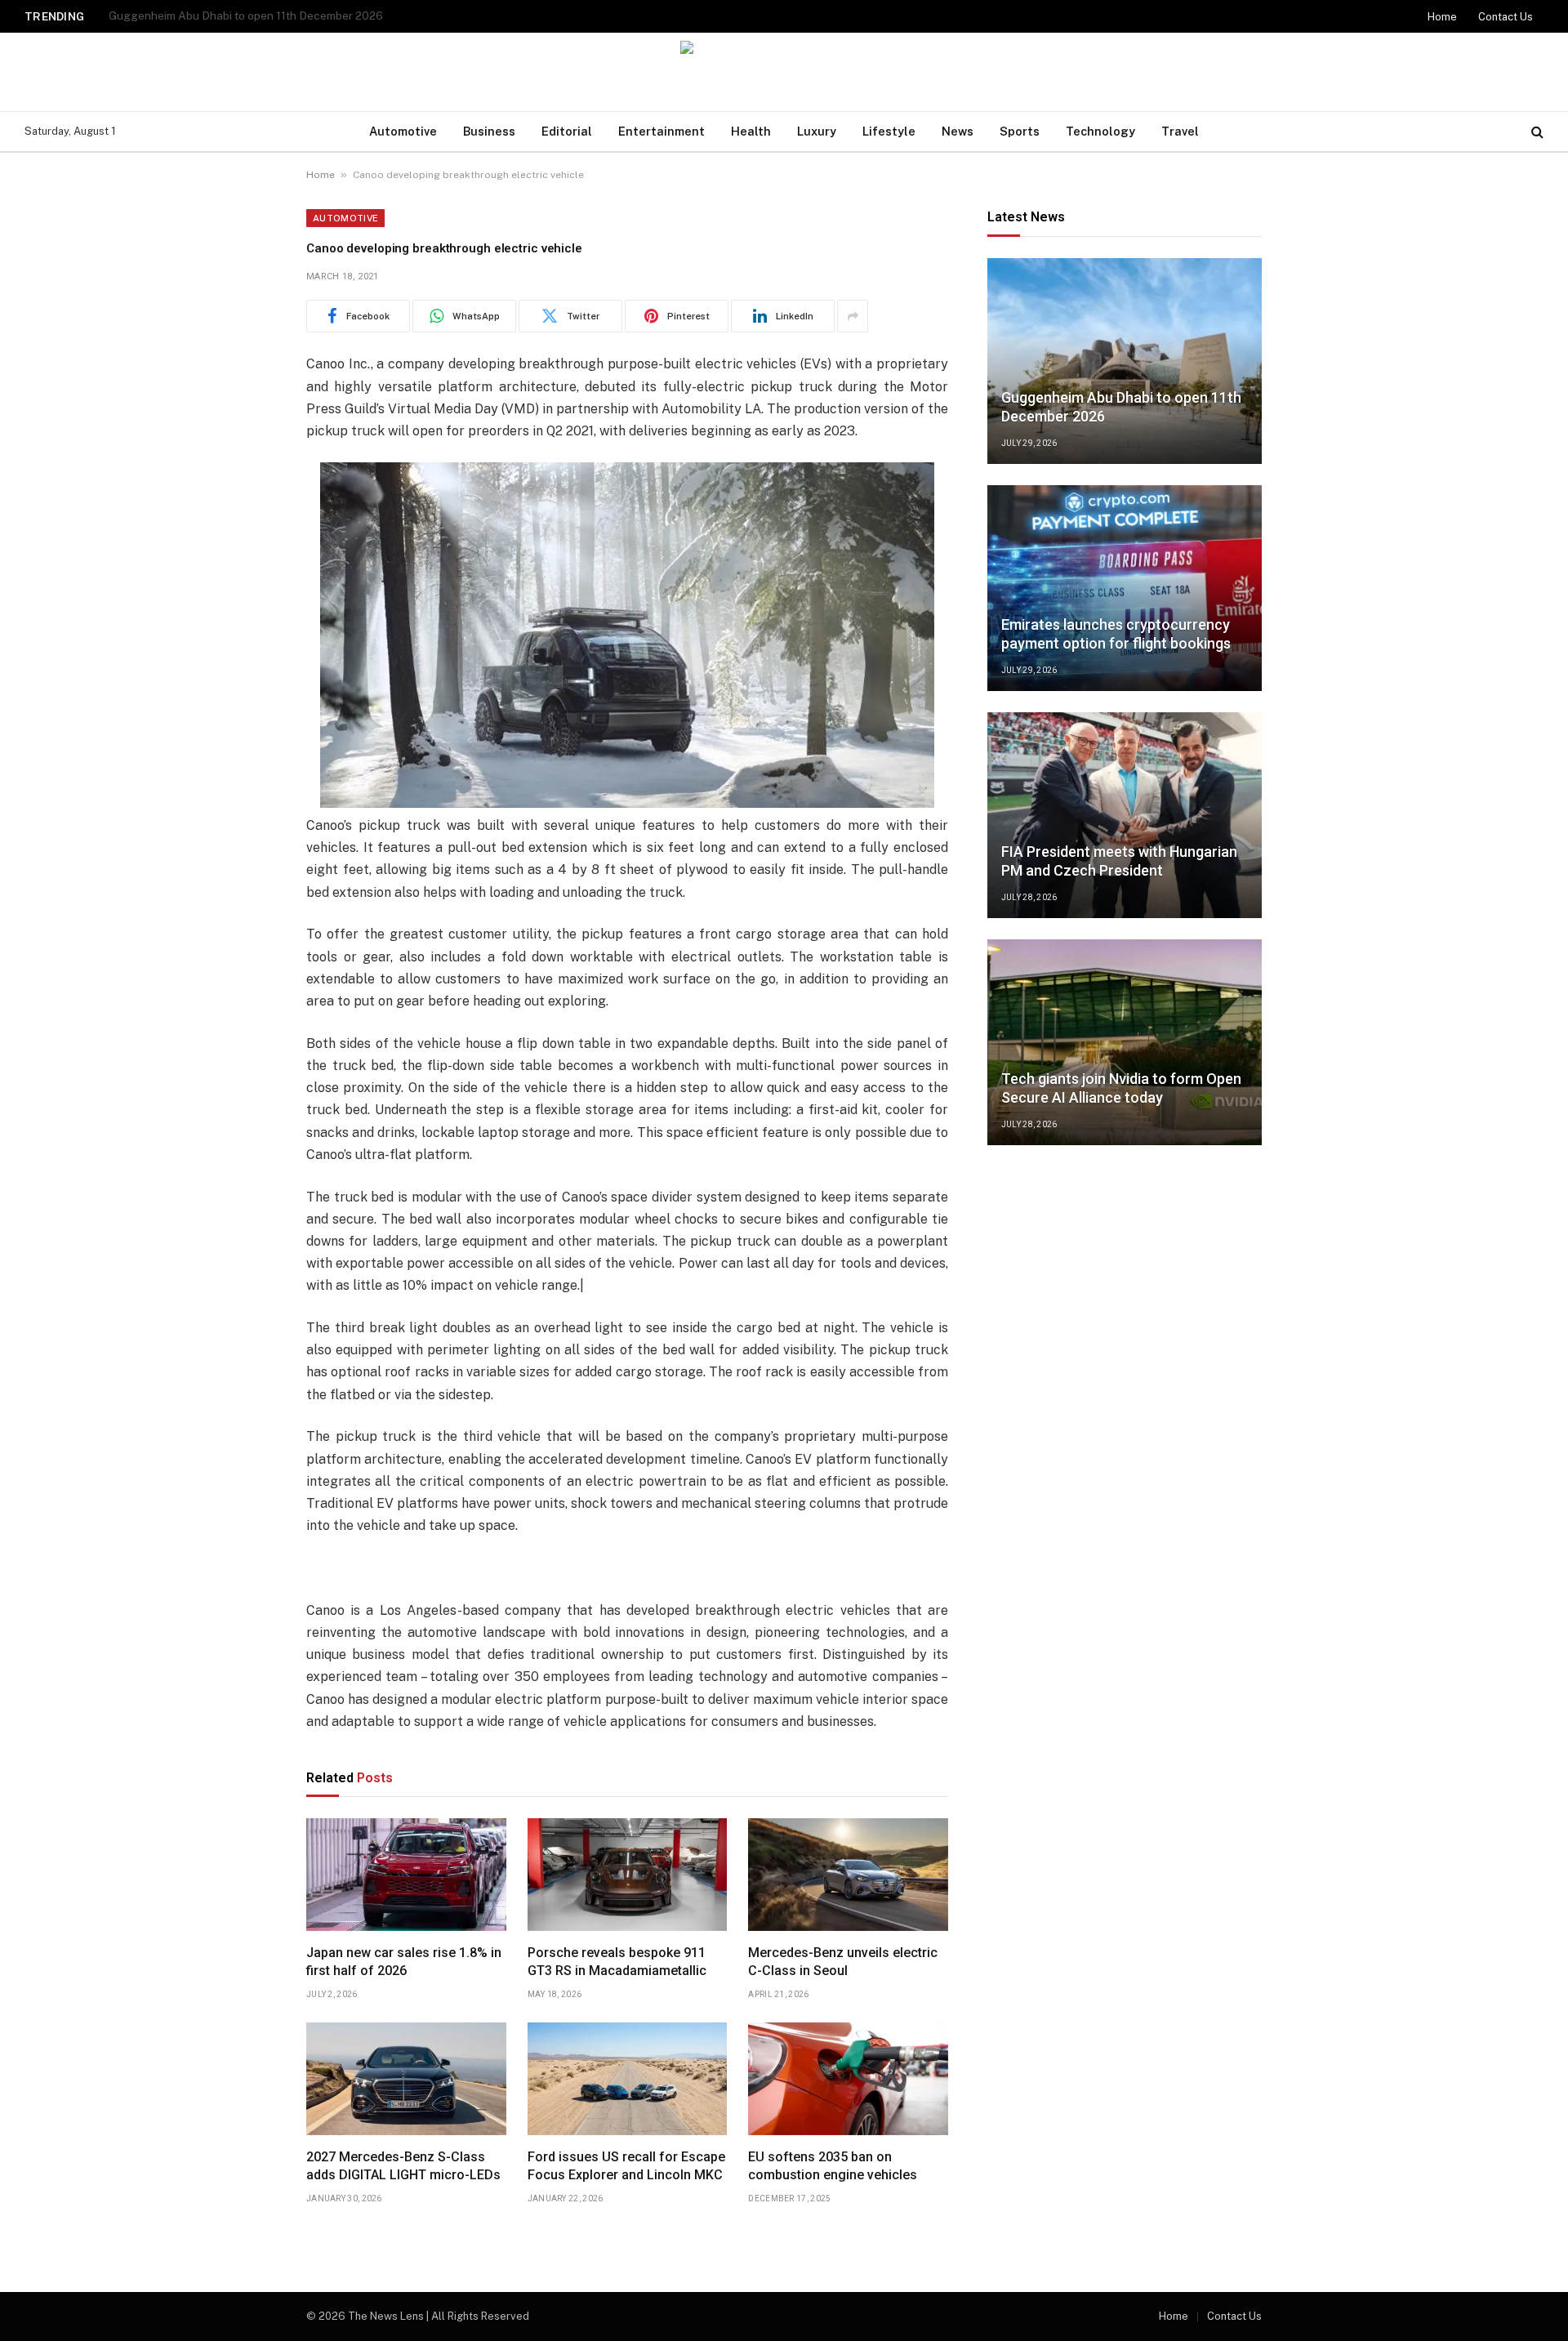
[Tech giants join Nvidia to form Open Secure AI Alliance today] (1125, 1042)
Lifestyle (889, 131)
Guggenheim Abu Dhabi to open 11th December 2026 (1121, 407)
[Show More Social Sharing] (853, 316)
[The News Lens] (784, 72)
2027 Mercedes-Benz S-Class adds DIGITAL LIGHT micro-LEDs (403, 2166)
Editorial (567, 131)
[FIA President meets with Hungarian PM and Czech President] (1125, 815)
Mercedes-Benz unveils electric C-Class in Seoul (843, 1962)
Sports (1020, 131)
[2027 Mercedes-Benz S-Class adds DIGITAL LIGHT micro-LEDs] (406, 2079)
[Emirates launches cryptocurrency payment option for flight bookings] (1125, 588)
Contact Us (1506, 17)
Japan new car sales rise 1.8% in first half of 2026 (404, 1962)
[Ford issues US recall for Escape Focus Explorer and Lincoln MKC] (628, 2079)
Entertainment (661, 131)
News (958, 131)
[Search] (1536, 132)
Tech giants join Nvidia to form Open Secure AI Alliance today (1121, 1088)
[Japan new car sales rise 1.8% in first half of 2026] (406, 1875)
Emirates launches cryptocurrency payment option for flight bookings (288, 16)
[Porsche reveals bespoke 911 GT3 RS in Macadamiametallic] (628, 1875)
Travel (1180, 131)
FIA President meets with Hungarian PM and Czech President (1119, 861)
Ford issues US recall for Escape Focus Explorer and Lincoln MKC (626, 2166)
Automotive (403, 131)
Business (489, 131)
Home (1442, 17)
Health (751, 131)
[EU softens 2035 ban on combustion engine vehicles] (848, 2079)
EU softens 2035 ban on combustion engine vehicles (833, 2166)
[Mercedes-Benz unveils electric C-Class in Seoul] (848, 1875)
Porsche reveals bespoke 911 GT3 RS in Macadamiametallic (617, 1962)
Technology (1100, 131)
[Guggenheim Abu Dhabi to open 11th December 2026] (1125, 361)
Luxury (817, 131)
